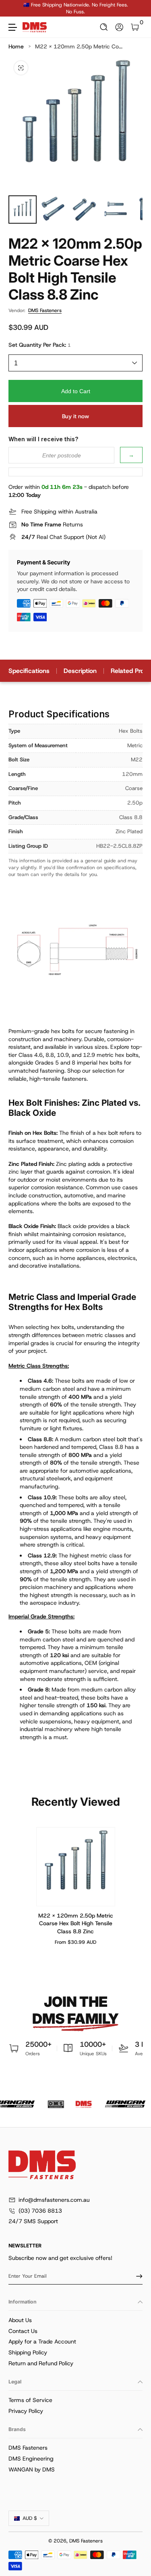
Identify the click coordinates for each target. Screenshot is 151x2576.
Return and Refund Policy (41, 2363)
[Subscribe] (137, 2276)
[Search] (104, 27)
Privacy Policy (26, 2411)
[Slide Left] (14, 8)
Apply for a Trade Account (42, 2341)
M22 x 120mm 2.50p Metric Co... (79, 46)
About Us (20, 2320)
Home (16, 46)
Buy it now (75, 416)
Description (80, 671)
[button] (104, 27)
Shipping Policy (28, 2352)
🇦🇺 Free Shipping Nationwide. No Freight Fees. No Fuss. (76, 8)
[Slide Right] (137, 8)
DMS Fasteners (45, 310)
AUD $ (30, 2518)
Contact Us (23, 2331)
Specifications (29, 671)
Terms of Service (30, 2400)
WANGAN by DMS (32, 2469)
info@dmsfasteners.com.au (54, 2200)
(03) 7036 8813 (40, 2211)
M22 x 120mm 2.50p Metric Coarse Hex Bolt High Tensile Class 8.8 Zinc (76, 1923)
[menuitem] (75, 2320)
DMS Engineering (31, 2459)
